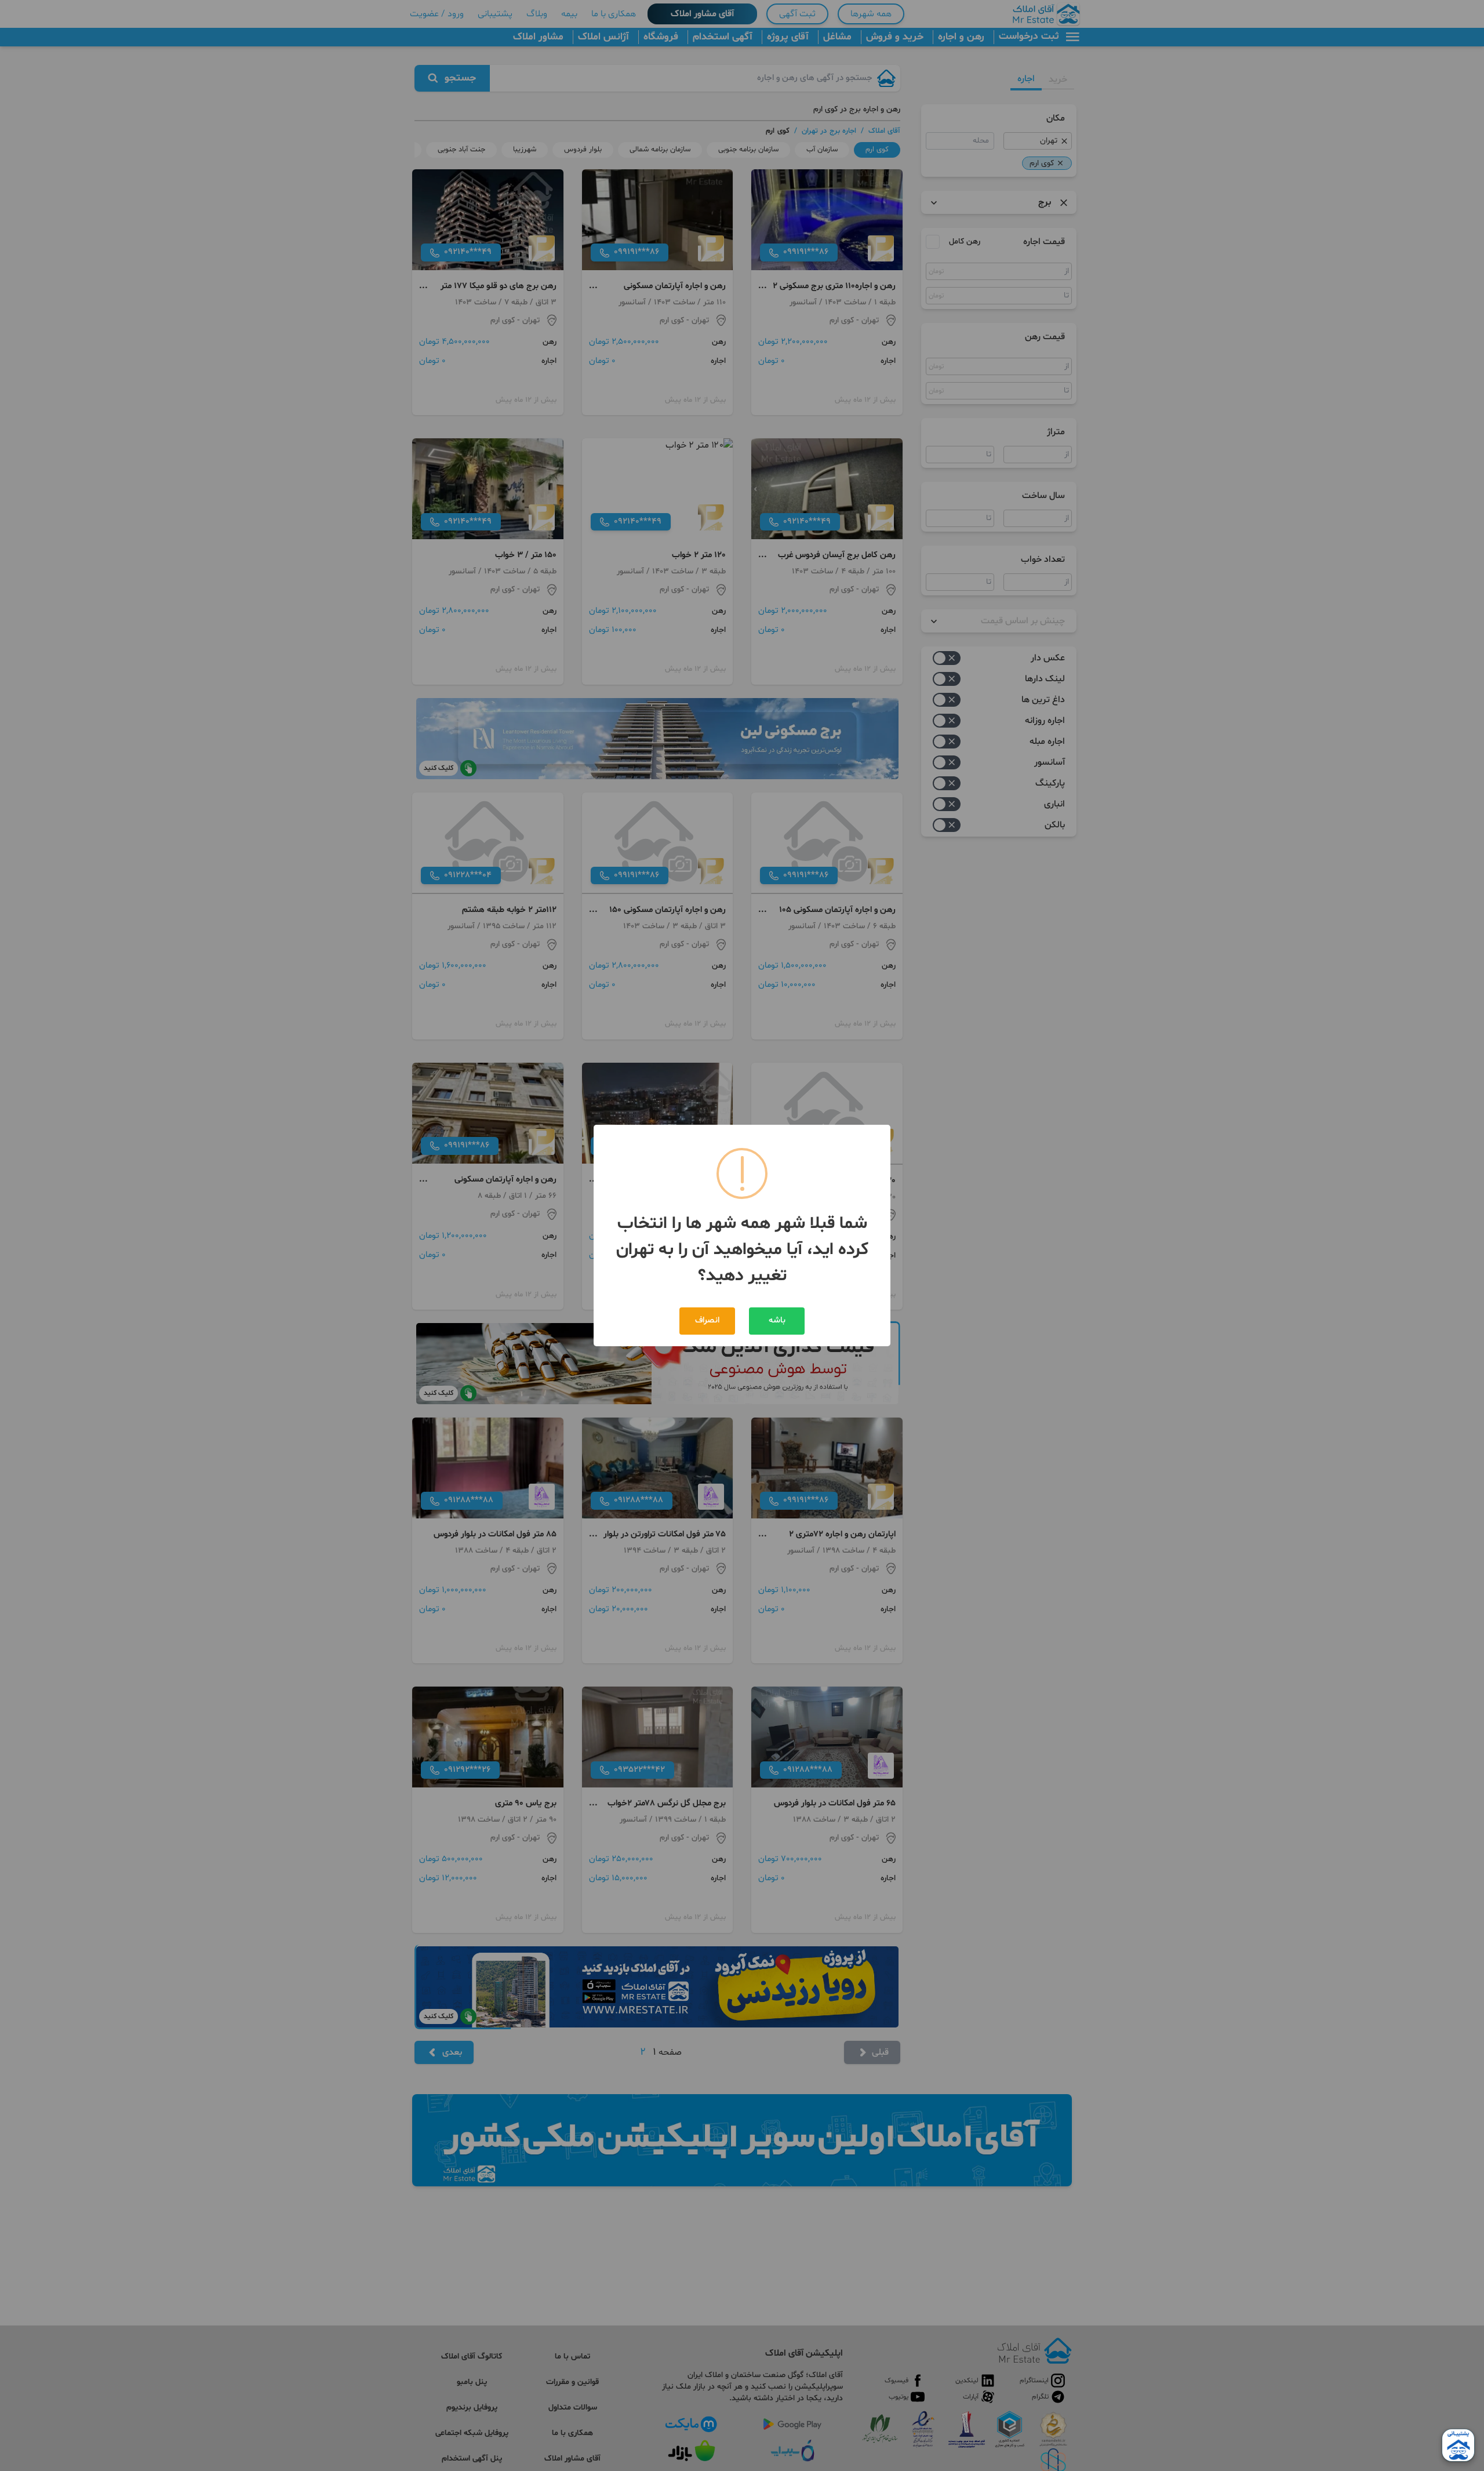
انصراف (707, 1320)
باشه (777, 1320)
